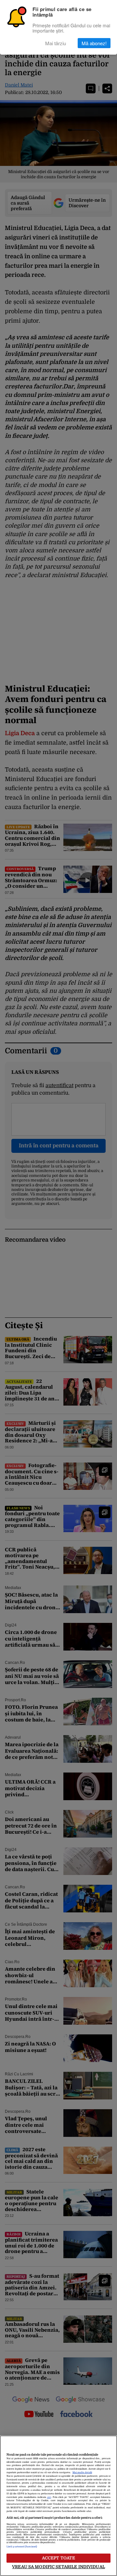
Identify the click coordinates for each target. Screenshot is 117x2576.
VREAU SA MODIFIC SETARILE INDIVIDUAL (58, 2567)
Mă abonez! (94, 43)
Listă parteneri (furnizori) (22, 2547)
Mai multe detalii (82, 2473)
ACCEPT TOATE (59, 2558)
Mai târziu (56, 43)
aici (49, 2497)
